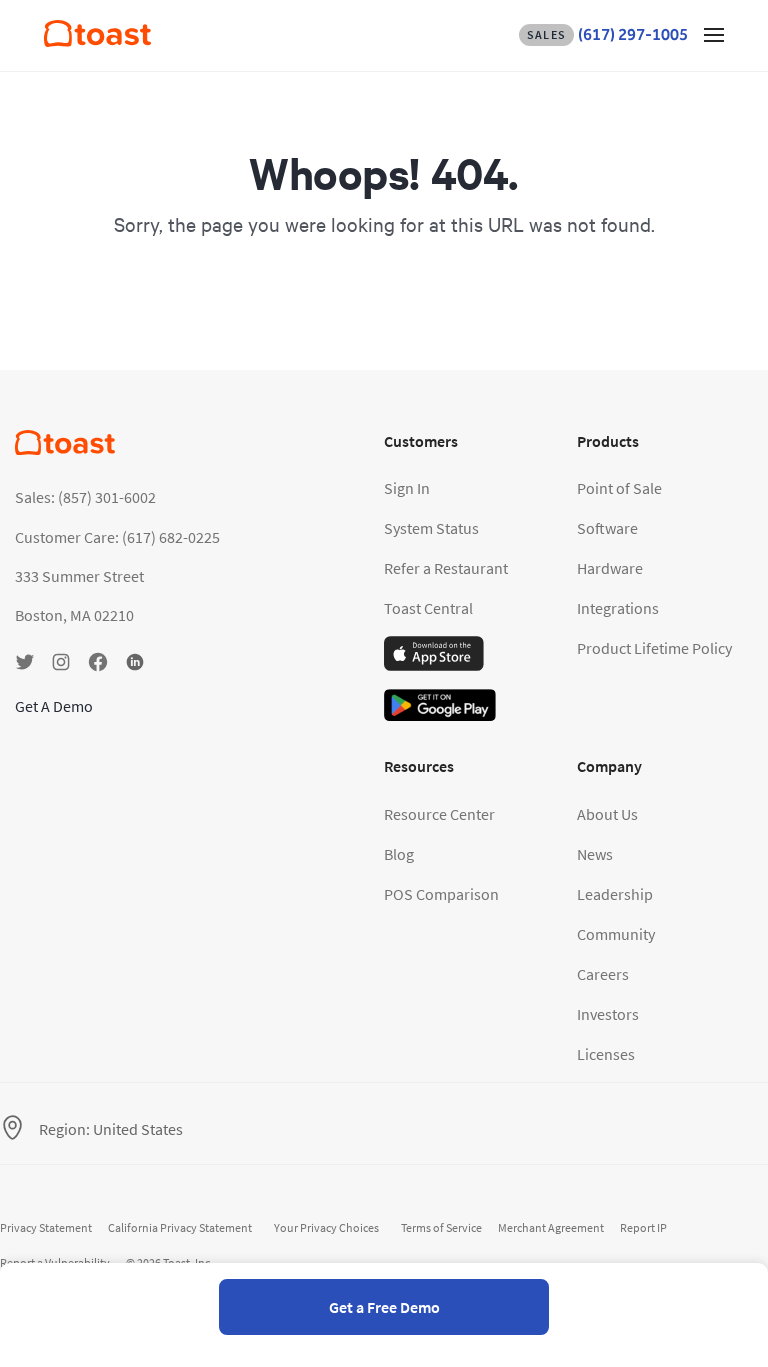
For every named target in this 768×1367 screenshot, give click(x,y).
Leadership (615, 894)
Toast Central (428, 608)
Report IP (643, 1227)
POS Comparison (441, 894)
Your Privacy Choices (326, 1227)
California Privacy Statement (180, 1227)
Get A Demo (54, 706)
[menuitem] (97, 41)
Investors (608, 1014)
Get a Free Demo (384, 1307)
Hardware (610, 568)
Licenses (606, 1054)
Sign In (407, 488)
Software (607, 528)
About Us (607, 814)
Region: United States (111, 1129)
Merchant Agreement (551, 1227)
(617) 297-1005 (607, 34)
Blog (399, 854)
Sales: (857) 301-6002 (85, 497)
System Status (431, 528)
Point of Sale (619, 488)
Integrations (618, 608)
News (595, 854)
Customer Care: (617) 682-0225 (117, 537)
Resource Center (439, 814)
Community (616, 934)
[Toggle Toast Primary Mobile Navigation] (714, 34)
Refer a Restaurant (446, 568)
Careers (603, 974)
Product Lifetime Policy (654, 648)
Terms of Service (441, 1227)
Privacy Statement (46, 1227)
